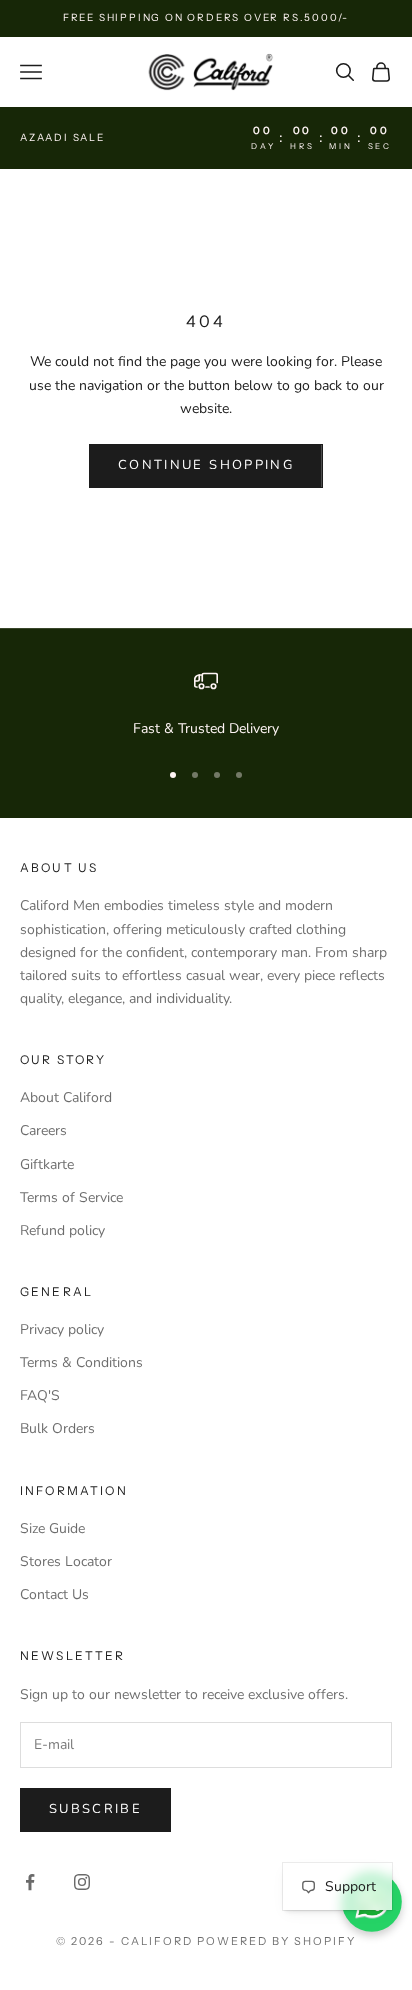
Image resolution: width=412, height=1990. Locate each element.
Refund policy (62, 1230)
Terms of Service (71, 1197)
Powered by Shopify (276, 1941)
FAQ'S (40, 1395)
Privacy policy (62, 1329)
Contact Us (54, 1594)
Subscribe (95, 1809)
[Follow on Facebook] (30, 1882)
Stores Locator (66, 1561)
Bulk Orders (57, 1428)
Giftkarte (47, 1164)
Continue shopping (206, 465)
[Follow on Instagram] (82, 1882)
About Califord (66, 1097)
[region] (206, 704)
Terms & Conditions (81, 1362)
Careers (43, 1130)
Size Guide (52, 1528)
